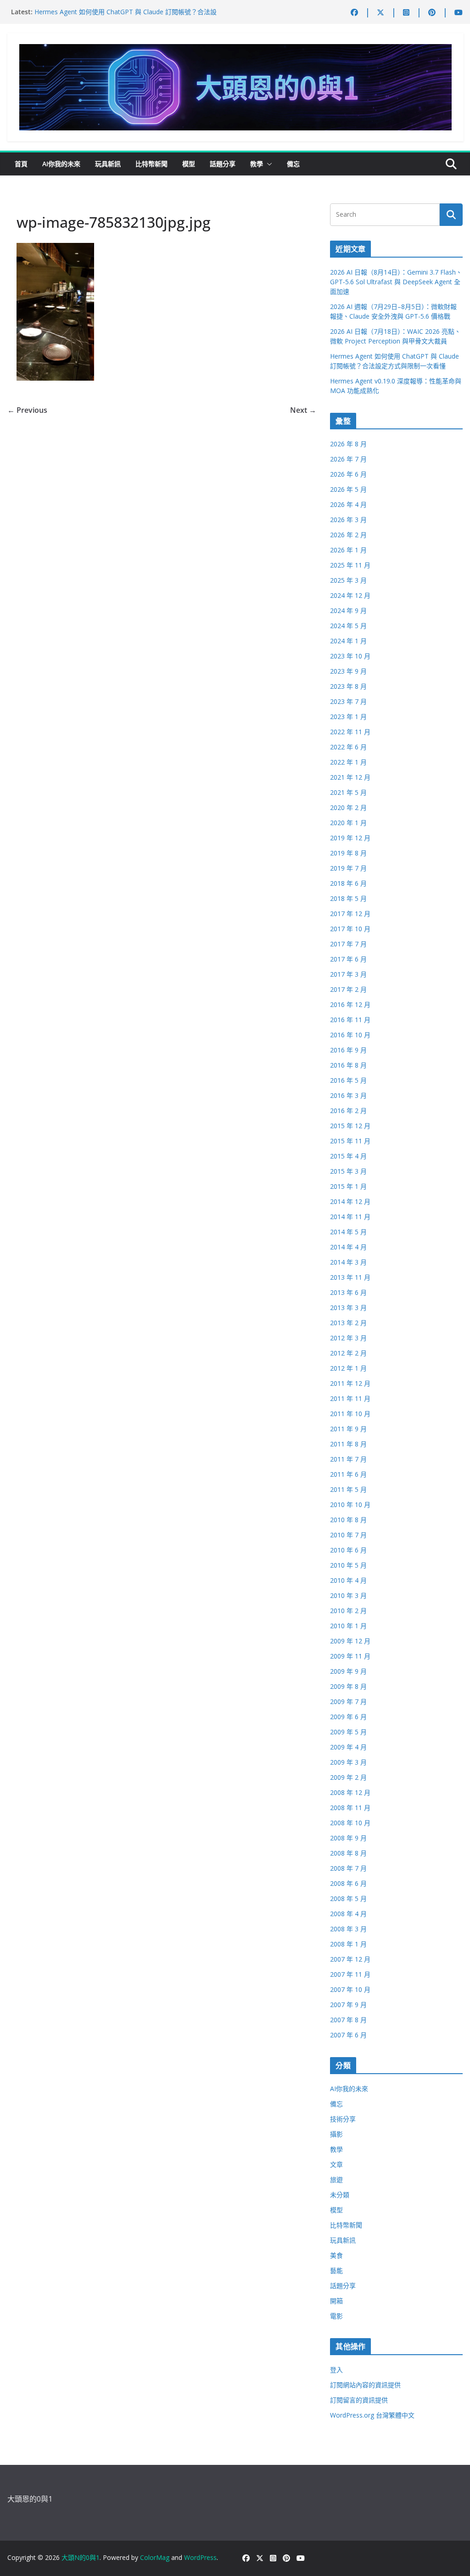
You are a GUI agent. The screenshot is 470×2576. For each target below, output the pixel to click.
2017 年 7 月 (348, 944)
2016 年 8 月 (348, 1065)
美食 (336, 2255)
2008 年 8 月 (348, 1853)
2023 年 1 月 (348, 717)
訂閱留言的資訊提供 (359, 2400)
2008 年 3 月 (348, 1929)
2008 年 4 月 (348, 1914)
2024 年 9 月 (348, 610)
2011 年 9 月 (348, 1429)
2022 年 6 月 (348, 747)
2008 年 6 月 (348, 1883)
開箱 (336, 2301)
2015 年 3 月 (348, 1171)
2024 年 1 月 (348, 641)
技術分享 (343, 2119)
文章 (336, 2164)
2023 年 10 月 (350, 656)
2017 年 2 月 (348, 989)
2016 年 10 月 (350, 1035)
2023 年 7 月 (348, 701)
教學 (257, 164)
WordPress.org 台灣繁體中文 (372, 2415)
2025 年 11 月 (350, 565)
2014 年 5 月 (348, 1232)
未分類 (340, 2195)
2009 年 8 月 (348, 1686)
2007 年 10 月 (350, 1989)
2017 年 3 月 (348, 974)
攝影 (336, 2134)
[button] (268, 164)
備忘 (293, 164)
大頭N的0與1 (81, 2557)
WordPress (200, 2557)
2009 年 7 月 (348, 1701)
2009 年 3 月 (348, 1762)
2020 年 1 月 (348, 823)
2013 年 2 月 (348, 1323)
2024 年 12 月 (350, 595)
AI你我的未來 (61, 164)
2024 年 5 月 (348, 626)
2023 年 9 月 (348, 671)
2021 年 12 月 (350, 777)
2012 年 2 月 (348, 1353)
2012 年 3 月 (348, 1338)
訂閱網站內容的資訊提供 (365, 2385)
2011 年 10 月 (350, 1414)
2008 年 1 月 (348, 1944)
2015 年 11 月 (350, 1141)
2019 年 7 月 (348, 868)
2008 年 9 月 (348, 1838)
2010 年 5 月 (348, 1565)
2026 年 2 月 (348, 535)
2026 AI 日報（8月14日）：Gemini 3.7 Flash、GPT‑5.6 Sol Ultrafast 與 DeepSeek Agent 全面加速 (396, 282)
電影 (336, 2316)
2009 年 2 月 (348, 1777)
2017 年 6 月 (348, 959)
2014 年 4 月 (348, 1247)
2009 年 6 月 (348, 1717)
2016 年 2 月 (348, 1111)
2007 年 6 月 (348, 2035)
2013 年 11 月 (350, 1277)
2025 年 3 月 (348, 580)
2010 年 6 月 (348, 1550)
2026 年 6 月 (348, 474)
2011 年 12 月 (350, 1383)
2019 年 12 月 (350, 838)
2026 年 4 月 (348, 504)
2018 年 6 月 (348, 883)
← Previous (27, 410)
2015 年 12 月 (350, 1126)
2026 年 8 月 (348, 444)
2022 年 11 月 (350, 732)
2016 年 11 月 (350, 1020)
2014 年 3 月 (348, 1262)
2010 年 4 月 (348, 1580)
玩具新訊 (108, 164)
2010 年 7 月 (348, 1535)
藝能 (336, 2270)
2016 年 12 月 (350, 1004)
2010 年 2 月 (348, 1611)
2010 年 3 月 (348, 1595)
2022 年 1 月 (348, 762)
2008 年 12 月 (350, 1792)
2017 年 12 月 (350, 914)
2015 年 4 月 (348, 1156)
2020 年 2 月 (348, 807)
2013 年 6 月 (348, 1292)
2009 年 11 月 (350, 1656)
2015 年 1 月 (348, 1186)
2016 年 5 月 (348, 1080)
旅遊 (336, 2179)
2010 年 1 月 (348, 1626)
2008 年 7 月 (348, 1868)
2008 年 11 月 (350, 1808)
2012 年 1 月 (348, 1368)
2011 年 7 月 (348, 1459)
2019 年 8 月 (348, 853)
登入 (336, 2370)
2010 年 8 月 (348, 1520)
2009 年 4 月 (348, 1747)
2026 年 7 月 (348, 459)
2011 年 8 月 (348, 1444)
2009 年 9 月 (348, 1671)
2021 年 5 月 (348, 792)
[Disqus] (162, 532)
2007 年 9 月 (348, 2005)
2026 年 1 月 (348, 550)
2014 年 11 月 (350, 1217)
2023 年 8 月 (348, 686)
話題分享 (223, 164)
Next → (303, 410)
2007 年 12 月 (350, 1959)
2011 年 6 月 (348, 1474)
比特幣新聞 (151, 164)
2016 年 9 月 (348, 1050)
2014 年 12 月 (350, 1201)
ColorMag (155, 2557)
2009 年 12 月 (350, 1641)
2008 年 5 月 (348, 1898)
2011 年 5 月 (348, 1489)
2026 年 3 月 (348, 520)
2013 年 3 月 (348, 1308)
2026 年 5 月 (348, 489)
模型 (189, 164)
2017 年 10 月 (350, 929)
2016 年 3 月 (348, 1095)
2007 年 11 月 (350, 1974)
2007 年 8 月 (348, 2020)
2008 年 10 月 (350, 1823)
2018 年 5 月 (348, 898)
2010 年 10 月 (350, 1505)
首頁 (21, 164)
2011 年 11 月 (350, 1398)
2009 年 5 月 (348, 1732)
